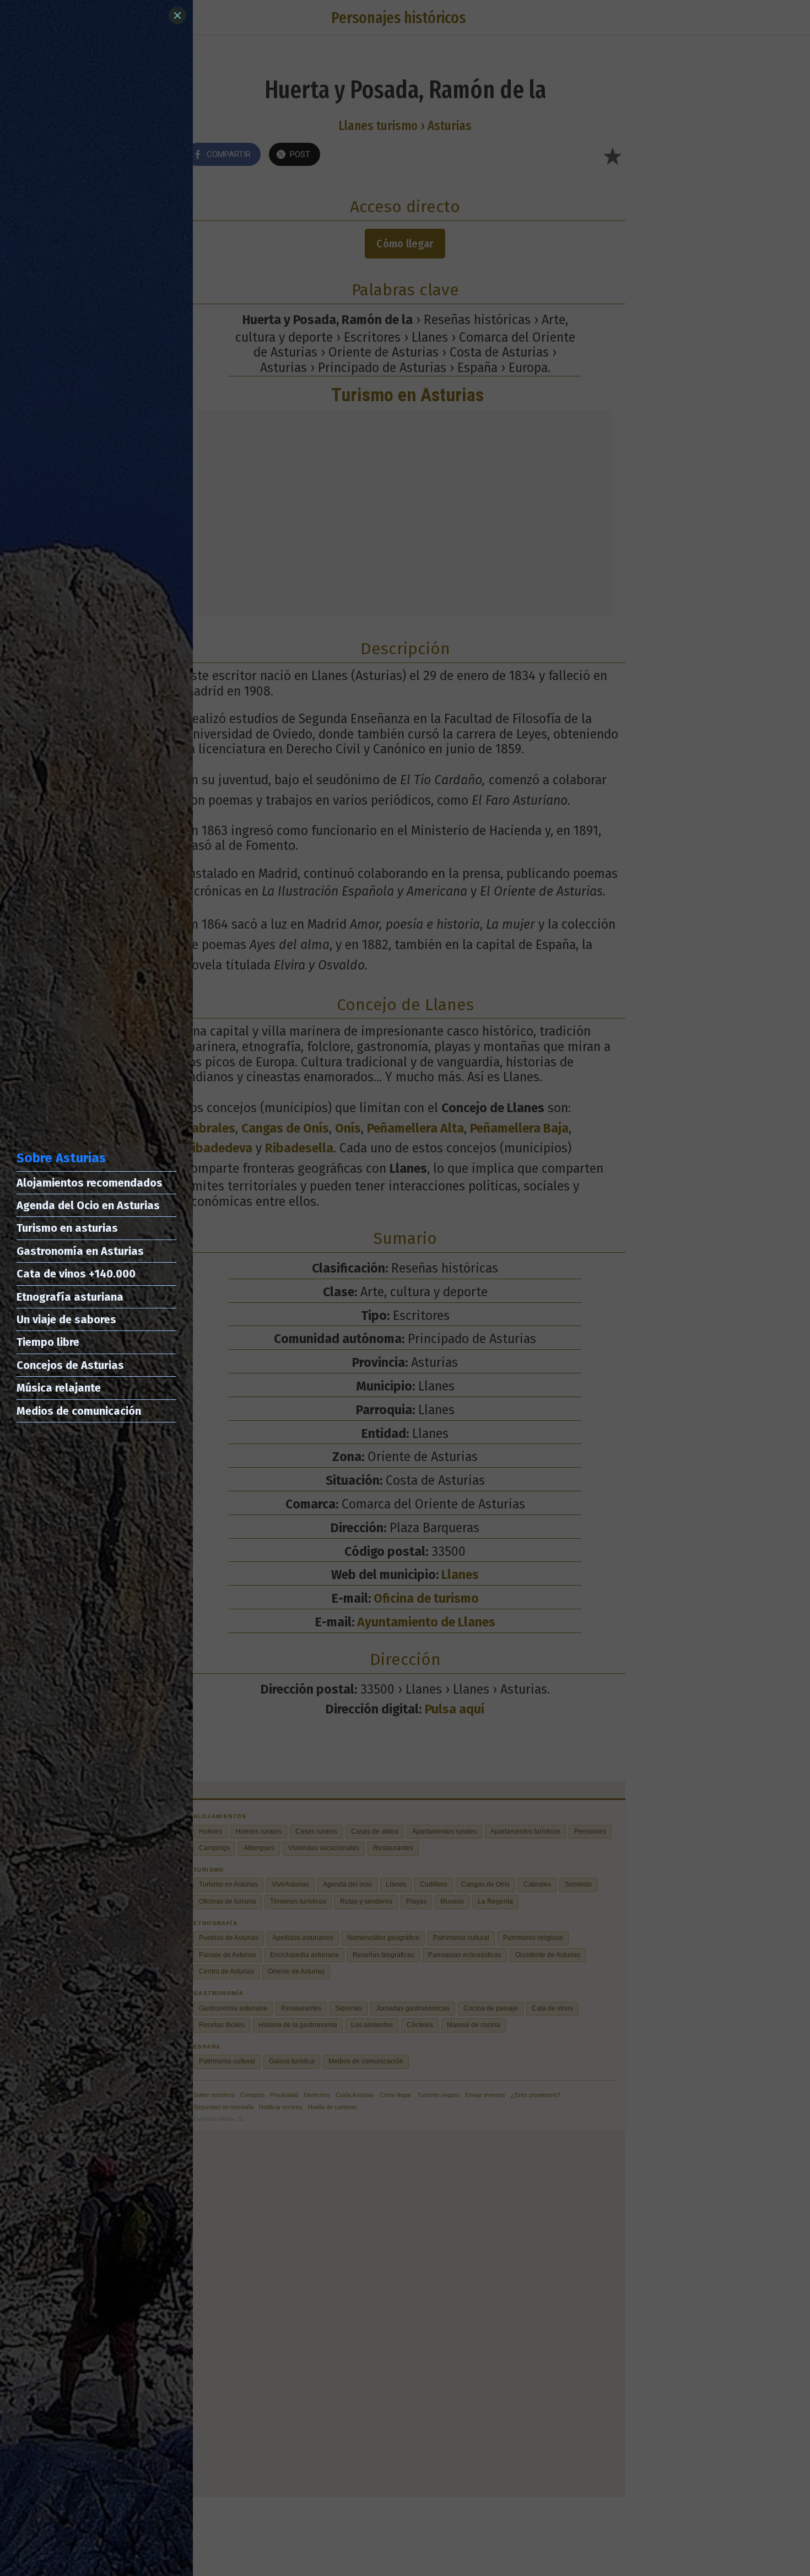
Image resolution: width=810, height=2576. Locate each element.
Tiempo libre (48, 1342)
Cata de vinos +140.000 (76, 1274)
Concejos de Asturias (70, 1365)
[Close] (177, 15)
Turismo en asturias (67, 1228)
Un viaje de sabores (66, 1319)
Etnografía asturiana (70, 1297)
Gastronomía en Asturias (80, 1251)
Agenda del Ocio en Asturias (88, 1205)
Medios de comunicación (79, 1411)
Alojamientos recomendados (90, 1183)
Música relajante (59, 1388)
